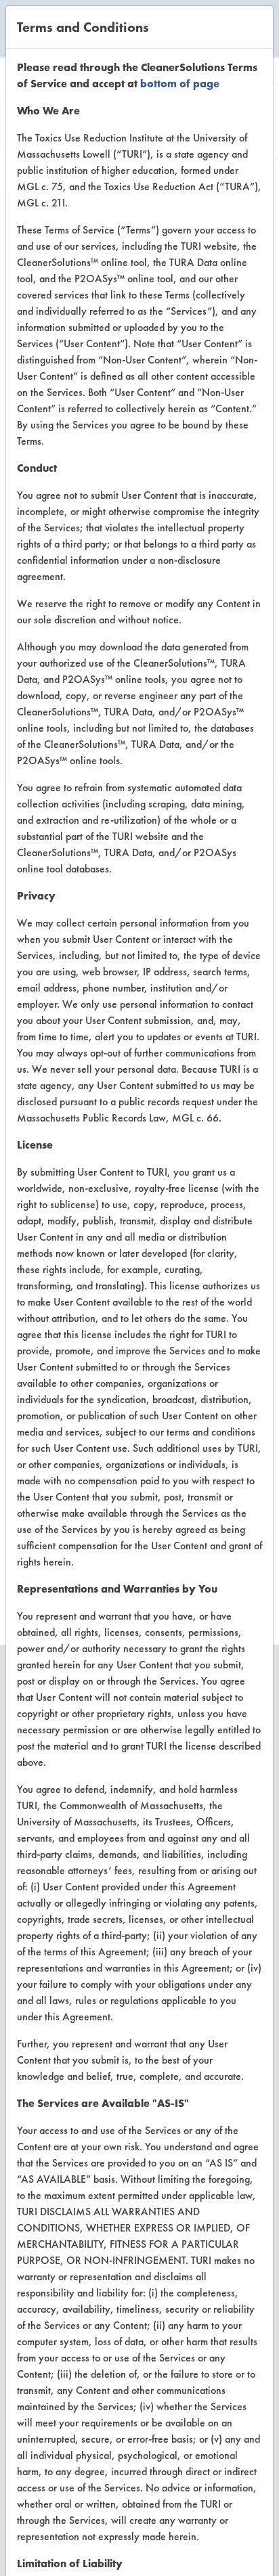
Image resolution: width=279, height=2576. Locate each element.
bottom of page (180, 84)
